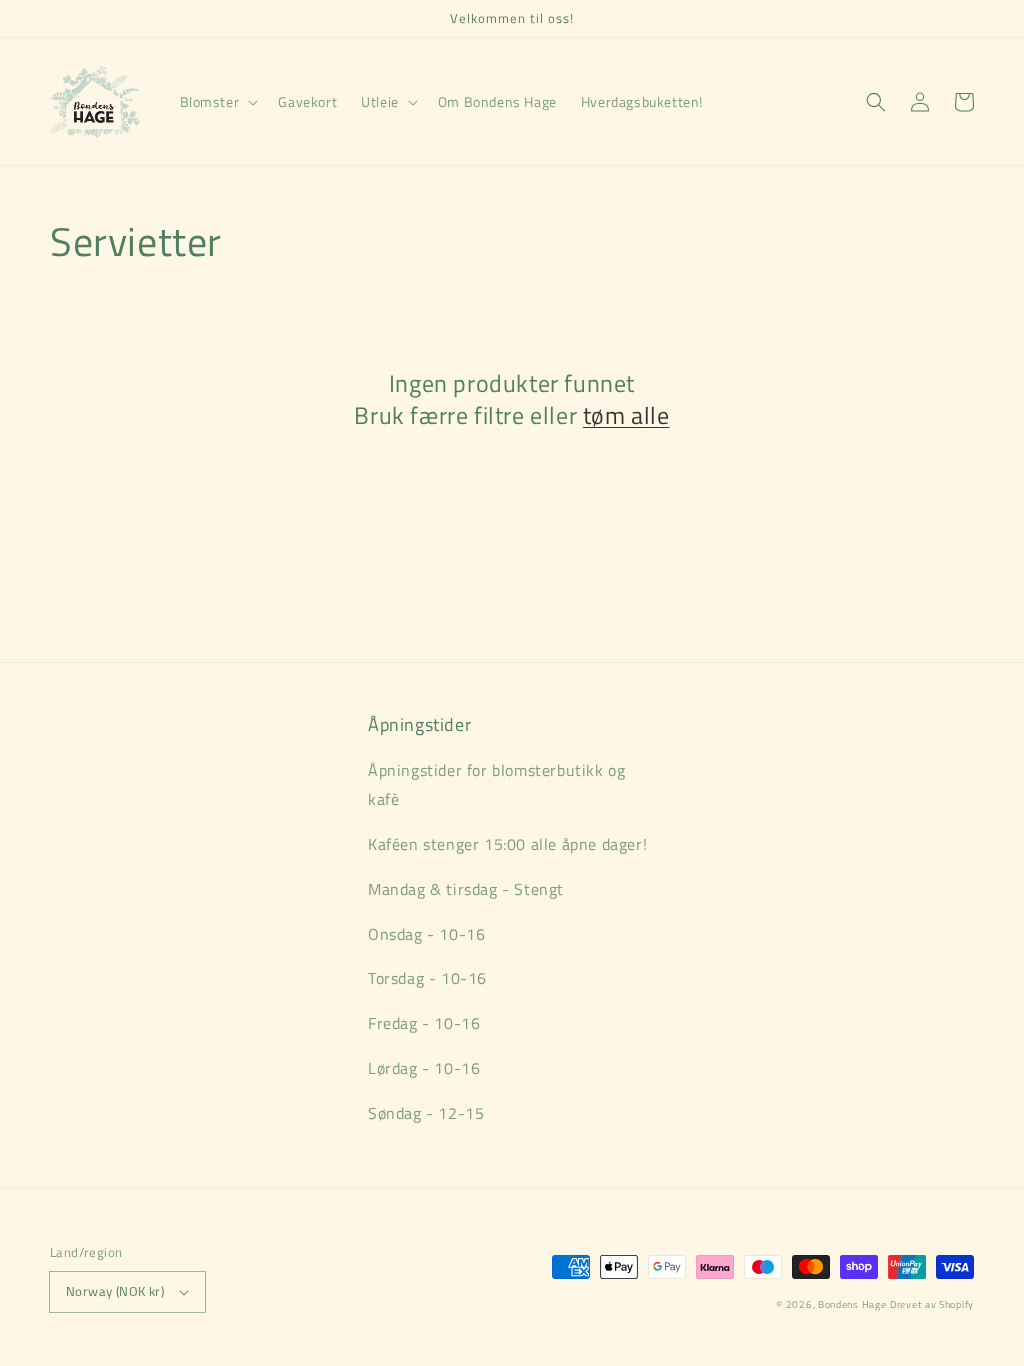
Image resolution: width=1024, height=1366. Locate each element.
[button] (217, 102)
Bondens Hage (852, 1304)
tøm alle (626, 415)
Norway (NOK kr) (115, 1291)
